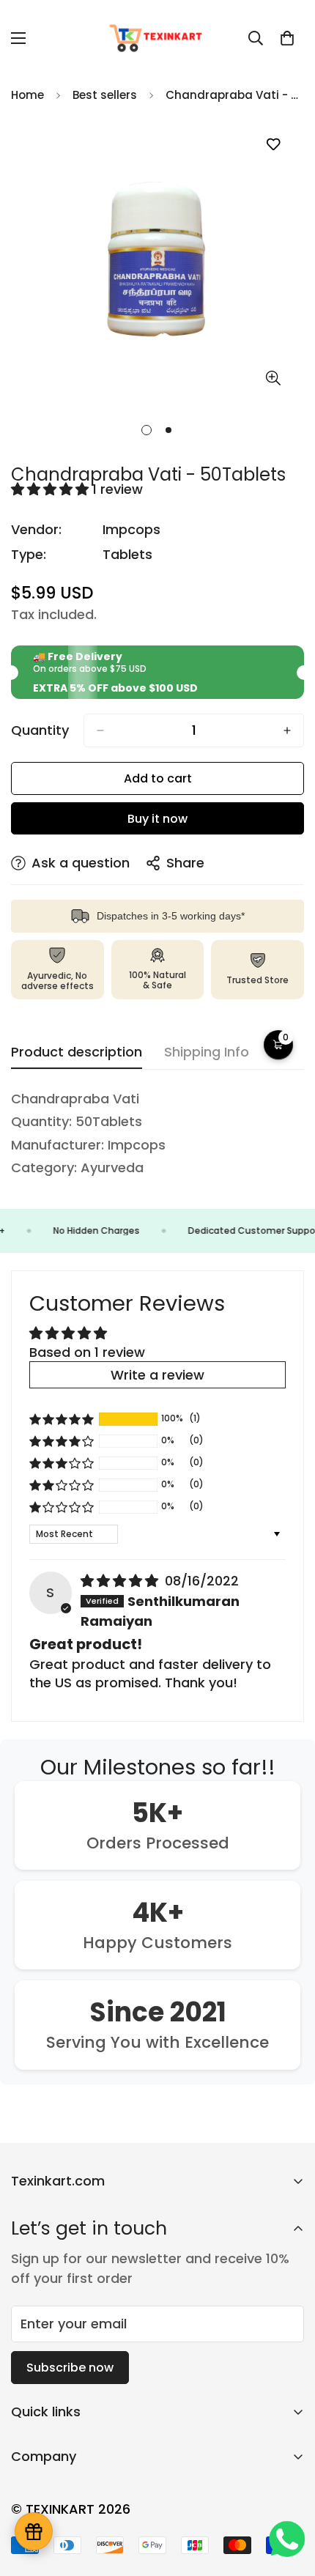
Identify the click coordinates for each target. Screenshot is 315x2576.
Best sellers (105, 95)
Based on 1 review (87, 1352)
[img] (121, 1581)
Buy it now (157, 819)
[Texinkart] (157, 38)
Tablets (127, 554)
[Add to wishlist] (273, 145)
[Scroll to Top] (289, 2498)
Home (27, 95)
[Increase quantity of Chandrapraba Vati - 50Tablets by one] (287, 730)
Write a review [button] (157, 1375)
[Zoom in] (273, 378)
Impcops (131, 529)
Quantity (40, 730)
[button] (287, 38)
